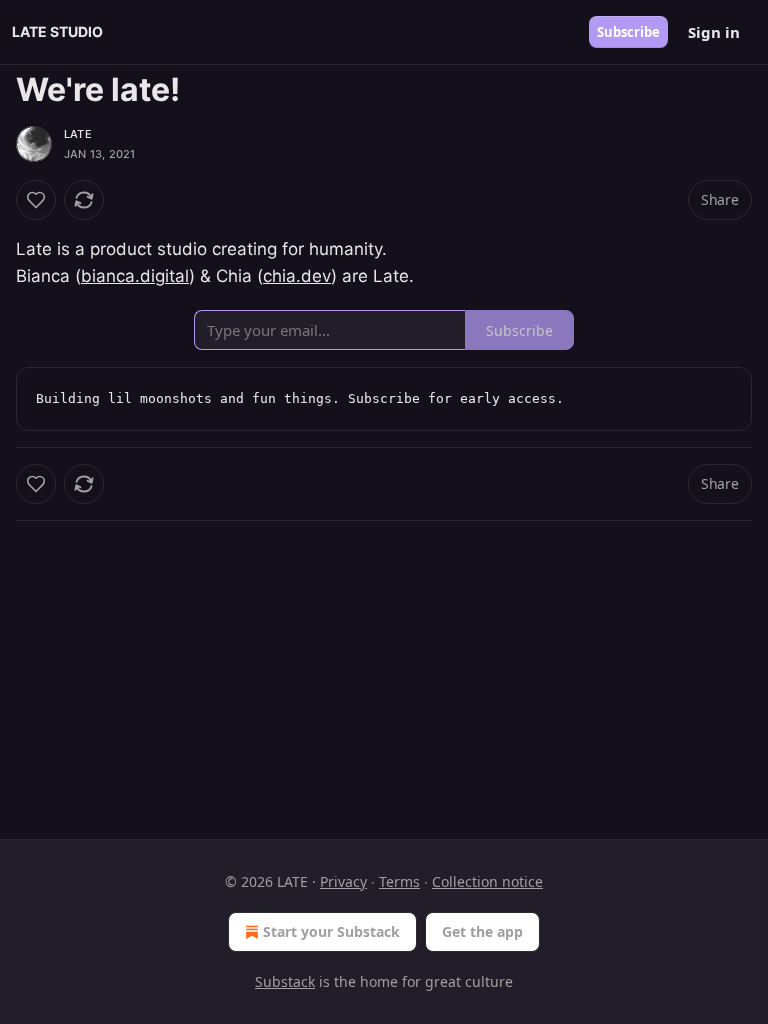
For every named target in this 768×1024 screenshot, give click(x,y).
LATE (78, 134)
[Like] (36, 200)
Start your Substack (331, 931)
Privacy (343, 881)
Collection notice (487, 881)
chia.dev (297, 276)
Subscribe (628, 32)
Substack (285, 981)
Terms (399, 881)
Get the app (482, 931)
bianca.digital (135, 276)
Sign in (714, 32)
